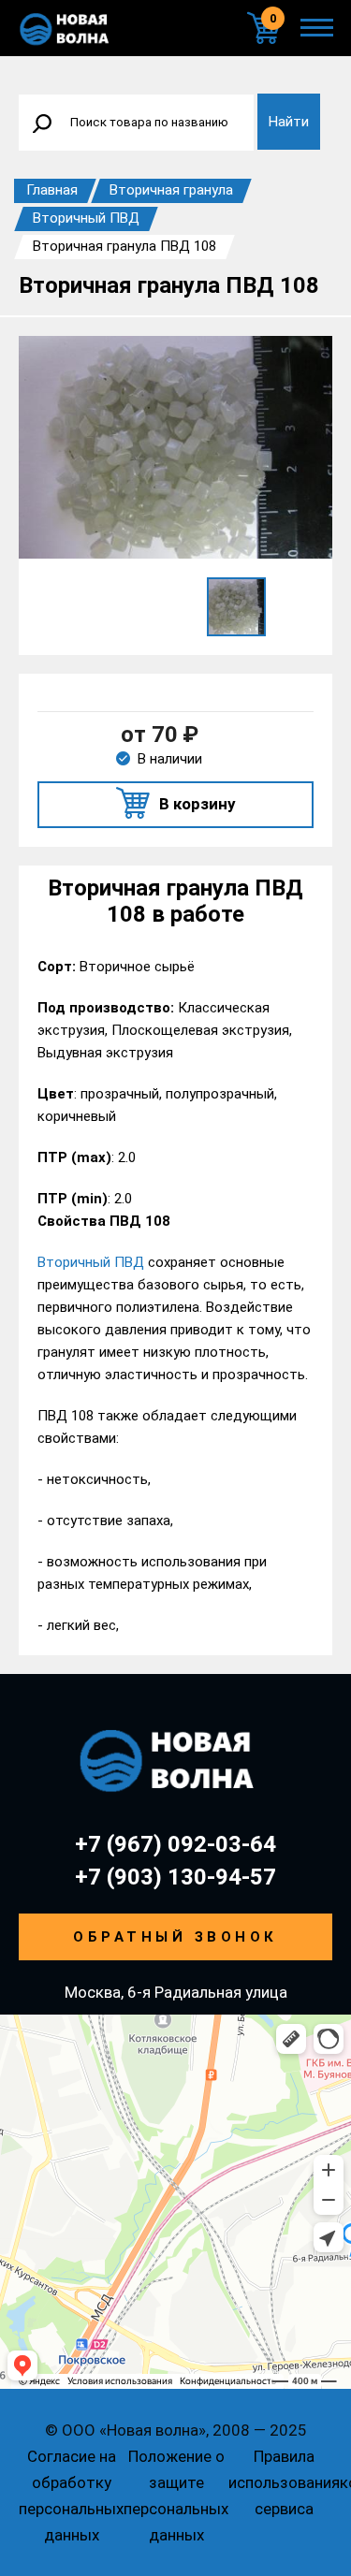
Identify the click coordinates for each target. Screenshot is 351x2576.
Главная (52, 190)
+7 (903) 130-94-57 (175, 1877)
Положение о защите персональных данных (176, 2496)
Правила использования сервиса (284, 2482)
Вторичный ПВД (86, 218)
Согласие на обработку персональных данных (71, 2496)
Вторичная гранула (171, 190)
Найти (289, 122)
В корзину (197, 804)
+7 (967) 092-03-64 (175, 1844)
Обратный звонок (175, 1937)
